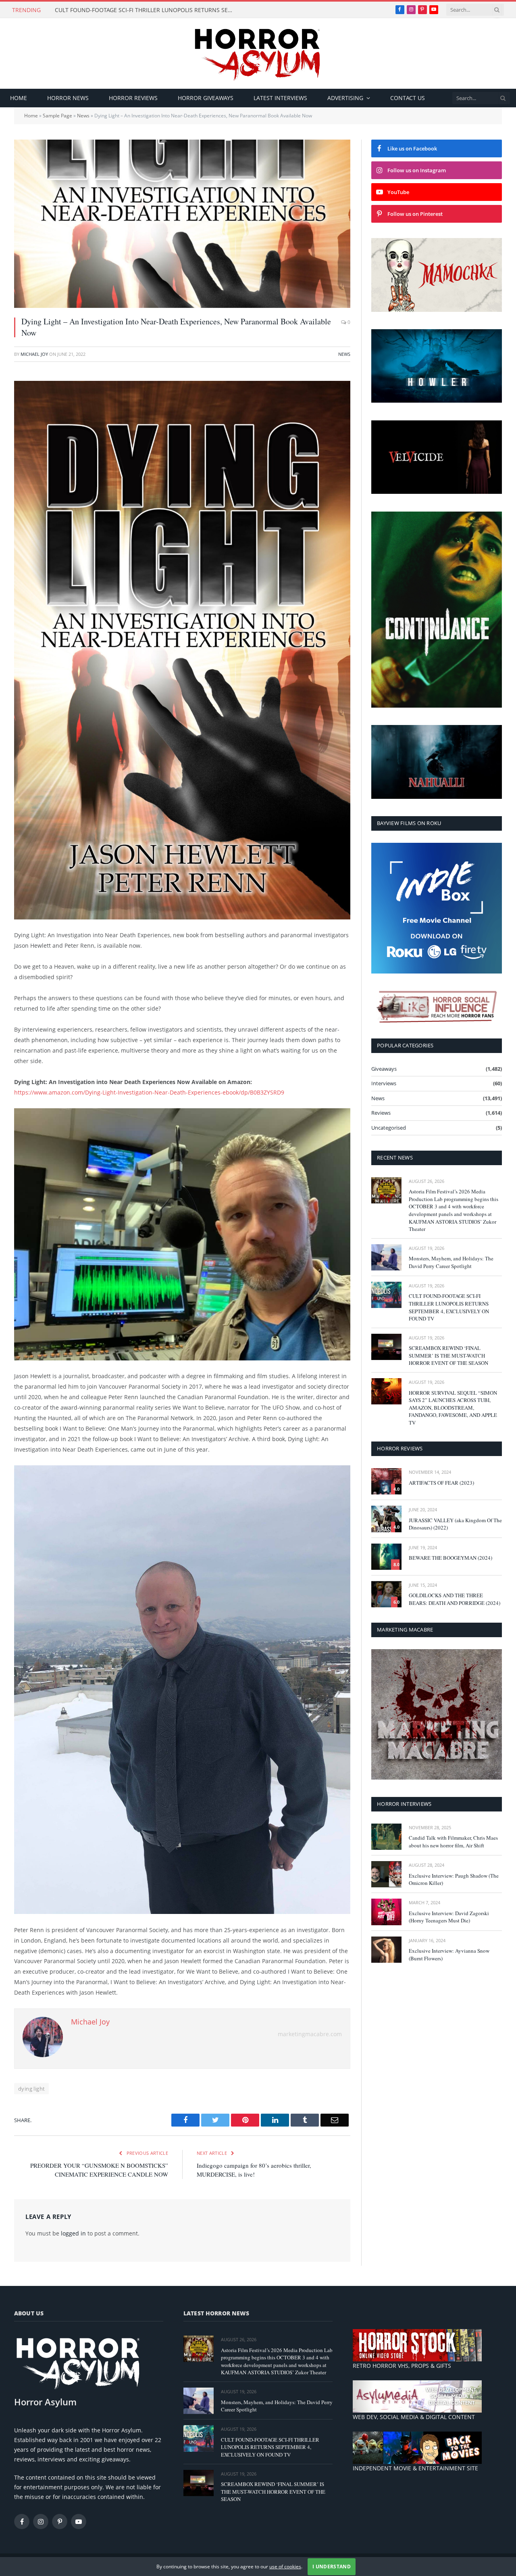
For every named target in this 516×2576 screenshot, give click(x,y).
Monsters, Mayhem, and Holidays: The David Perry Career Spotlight (451, 1262)
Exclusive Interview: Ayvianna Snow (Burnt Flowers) (449, 1954)
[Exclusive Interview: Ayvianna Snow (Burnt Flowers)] (386, 1950)
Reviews (381, 1113)
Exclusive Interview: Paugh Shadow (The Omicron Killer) (454, 1879)
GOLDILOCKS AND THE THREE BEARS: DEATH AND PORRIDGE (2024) (455, 1599)
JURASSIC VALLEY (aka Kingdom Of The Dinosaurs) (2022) (455, 1524)
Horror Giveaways (206, 98)
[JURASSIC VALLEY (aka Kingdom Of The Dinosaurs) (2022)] (386, 1519)
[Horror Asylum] (258, 53)
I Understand (332, 2567)
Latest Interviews (280, 98)
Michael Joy (34, 354)
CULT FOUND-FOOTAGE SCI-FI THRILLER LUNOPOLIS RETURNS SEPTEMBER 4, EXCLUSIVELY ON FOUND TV (146, 10)
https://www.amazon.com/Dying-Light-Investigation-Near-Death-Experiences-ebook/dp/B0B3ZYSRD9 (149, 1092)
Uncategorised (389, 1128)
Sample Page (57, 116)
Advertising (345, 98)
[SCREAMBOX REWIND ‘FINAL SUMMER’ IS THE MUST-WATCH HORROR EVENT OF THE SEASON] (386, 1347)
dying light (31, 2089)
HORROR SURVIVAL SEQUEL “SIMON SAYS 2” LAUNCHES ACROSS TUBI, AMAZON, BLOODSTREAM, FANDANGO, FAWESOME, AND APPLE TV (453, 1408)
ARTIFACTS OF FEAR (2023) (441, 1483)
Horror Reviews (133, 98)
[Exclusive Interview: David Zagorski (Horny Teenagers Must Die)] (386, 1912)
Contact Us (408, 98)
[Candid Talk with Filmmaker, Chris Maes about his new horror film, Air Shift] (386, 1837)
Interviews (384, 1083)
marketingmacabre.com (310, 2034)
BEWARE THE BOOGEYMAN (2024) (450, 1558)
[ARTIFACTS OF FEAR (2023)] (386, 1481)
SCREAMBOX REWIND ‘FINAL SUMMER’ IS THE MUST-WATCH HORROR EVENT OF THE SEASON (448, 1355)
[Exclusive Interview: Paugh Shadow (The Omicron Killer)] (386, 1874)
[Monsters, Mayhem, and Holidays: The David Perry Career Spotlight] (386, 1257)
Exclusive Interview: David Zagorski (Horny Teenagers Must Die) (449, 1917)
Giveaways (384, 1069)
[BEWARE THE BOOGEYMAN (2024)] (386, 1557)
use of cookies (285, 2567)
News (83, 116)
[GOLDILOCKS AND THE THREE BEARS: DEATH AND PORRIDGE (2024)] (386, 1594)
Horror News (68, 98)
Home (19, 98)
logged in (73, 2233)
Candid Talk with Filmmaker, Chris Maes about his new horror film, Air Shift (453, 1842)
